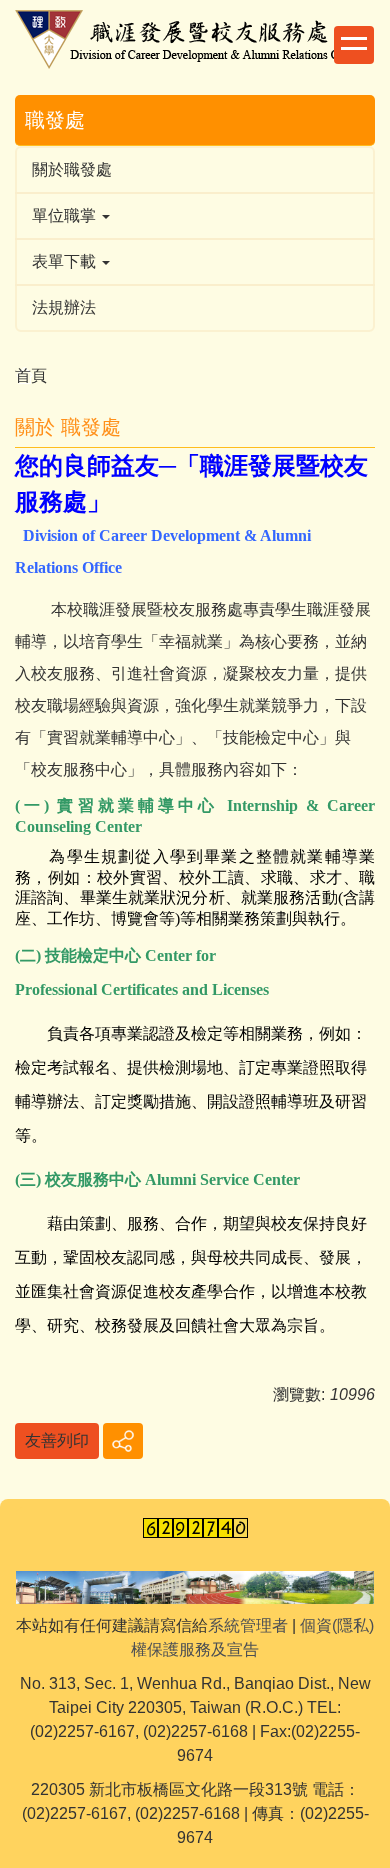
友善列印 (57, 1440)
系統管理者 (248, 1625)
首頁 (31, 375)
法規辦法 (64, 307)
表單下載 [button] (66, 261)
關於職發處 (72, 169)
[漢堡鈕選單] (354, 45)
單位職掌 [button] (66, 215)
